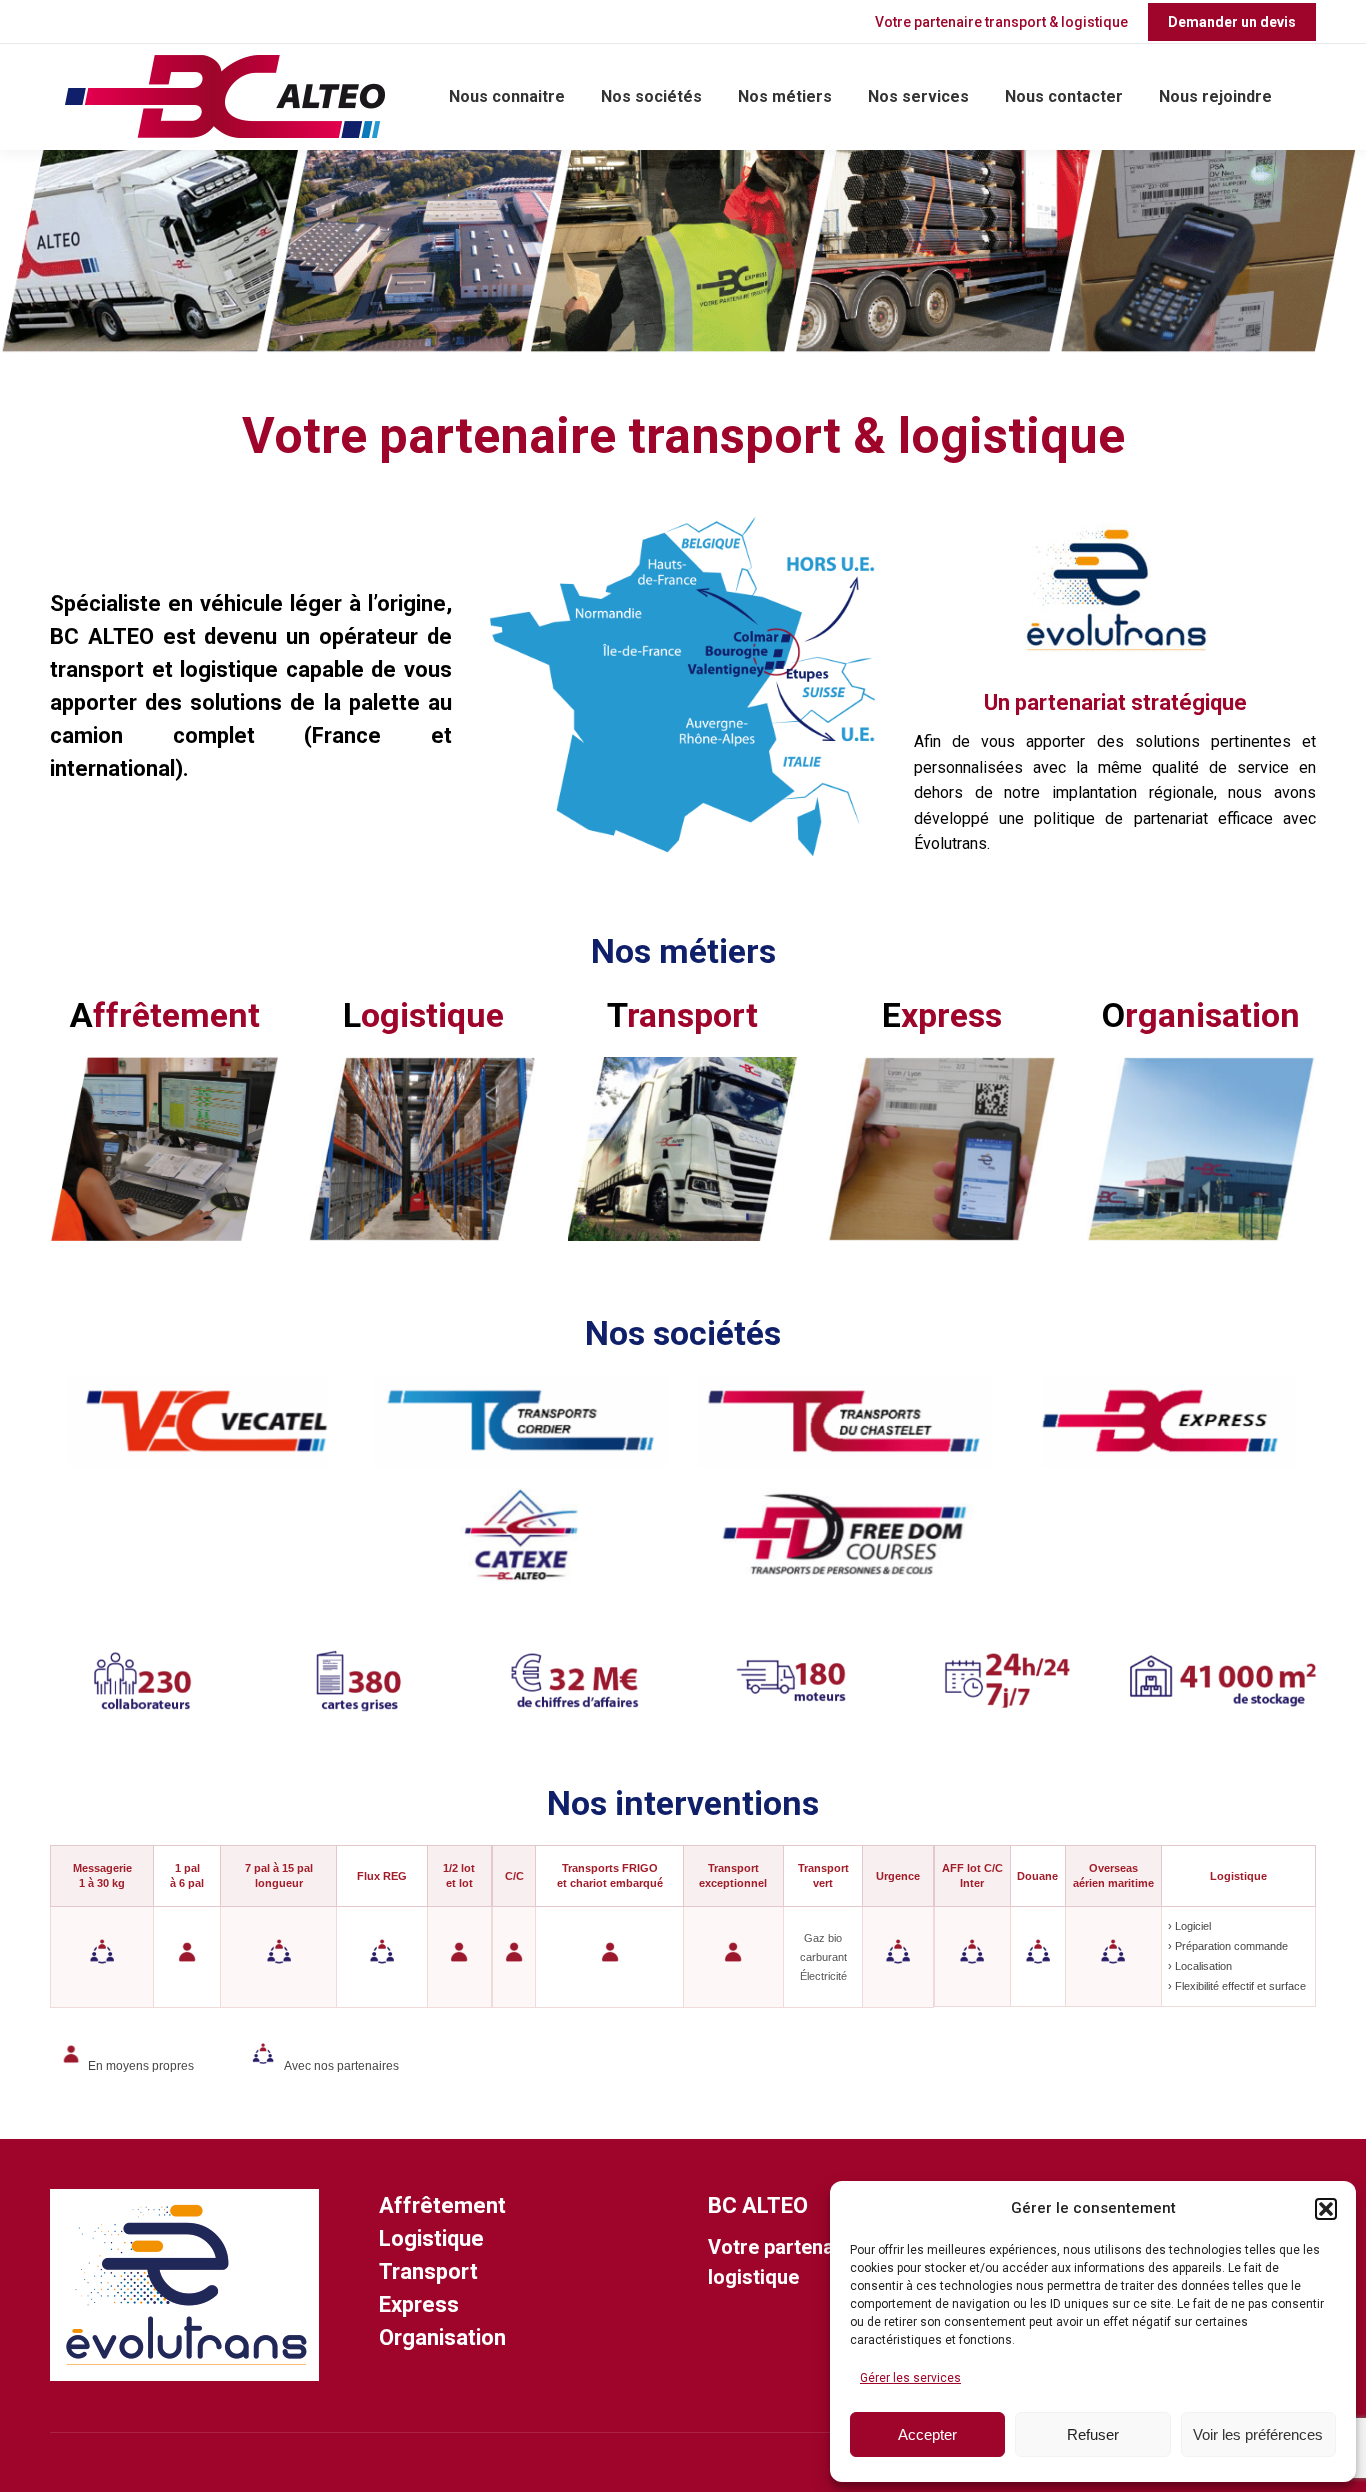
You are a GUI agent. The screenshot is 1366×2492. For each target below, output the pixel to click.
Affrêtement (442, 2205)
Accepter (927, 2434)
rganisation (1201, 1015)
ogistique (423, 1015)
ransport (682, 1015)
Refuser (1093, 2434)
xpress (942, 1015)
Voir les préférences (1258, 2434)
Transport (428, 2271)
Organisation (442, 2337)
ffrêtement (165, 1015)
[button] (1326, 2209)
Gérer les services (910, 2378)
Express (419, 2304)
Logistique (431, 2238)
